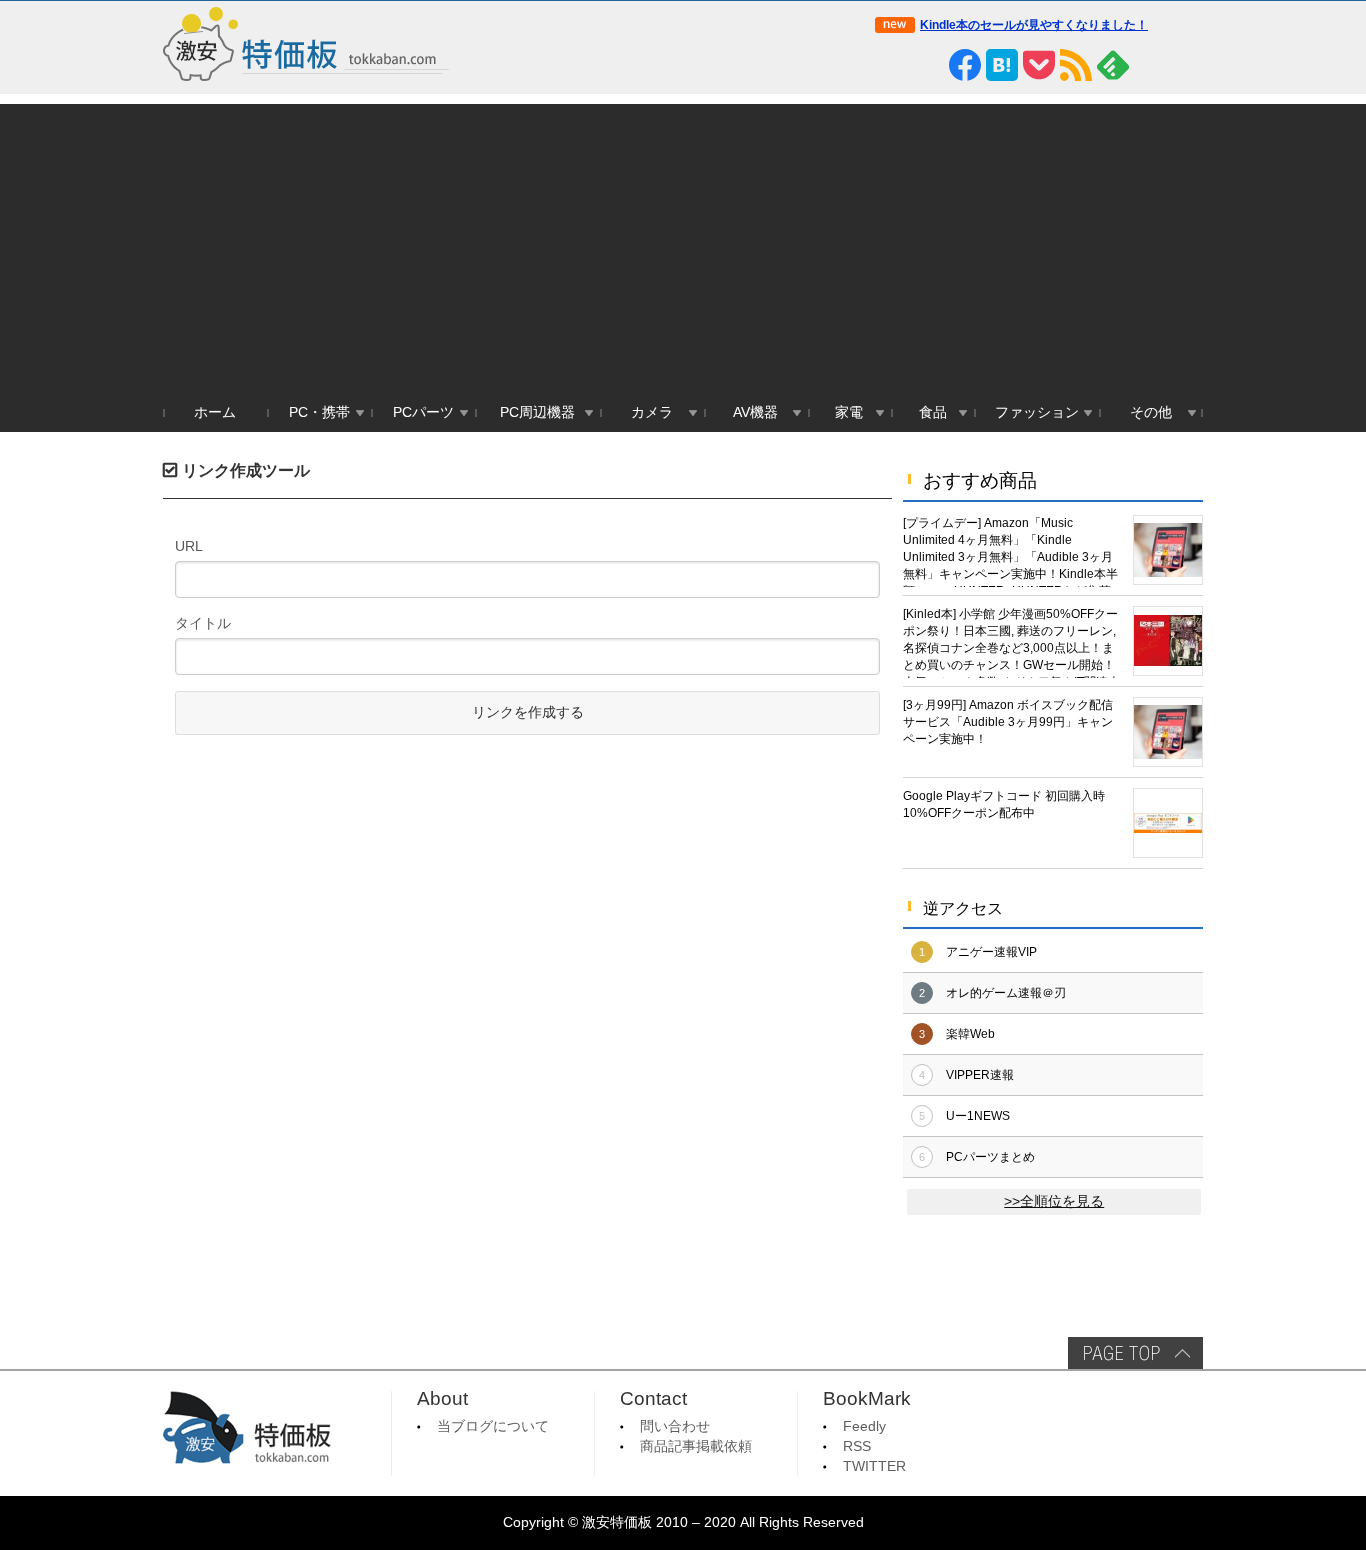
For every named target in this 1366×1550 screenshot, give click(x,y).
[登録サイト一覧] (1150, 65)
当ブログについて (493, 1426)
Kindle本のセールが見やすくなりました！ (1034, 25)
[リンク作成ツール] (1187, 65)
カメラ (652, 412)
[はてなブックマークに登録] (1002, 65)
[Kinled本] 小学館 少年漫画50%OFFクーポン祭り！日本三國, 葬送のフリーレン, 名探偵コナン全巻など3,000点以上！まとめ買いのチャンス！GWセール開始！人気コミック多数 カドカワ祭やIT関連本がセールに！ (1011, 642)
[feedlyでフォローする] (1113, 65)
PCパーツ (423, 412)
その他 (1151, 412)
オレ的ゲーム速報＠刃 (1006, 993)
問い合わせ (675, 1426)
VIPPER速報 (980, 1075)
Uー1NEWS (978, 1116)
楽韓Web (970, 1034)
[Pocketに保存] (1039, 65)
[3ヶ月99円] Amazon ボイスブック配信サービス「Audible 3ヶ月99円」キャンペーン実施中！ (1008, 722)
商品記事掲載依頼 (696, 1446)
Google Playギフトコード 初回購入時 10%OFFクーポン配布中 (1004, 804)
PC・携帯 (319, 412)
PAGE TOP (1135, 1353)
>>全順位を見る (1054, 1201)
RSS (857, 1446)
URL (189, 546)
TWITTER (874, 1466)
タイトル (203, 623)
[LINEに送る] (928, 65)
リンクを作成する (528, 712)
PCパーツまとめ (990, 1157)
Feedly (864, 1426)
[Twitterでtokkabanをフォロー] (891, 65)
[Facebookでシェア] (965, 65)
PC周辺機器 (537, 412)
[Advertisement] (683, 244)
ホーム (215, 412)
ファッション (1037, 412)
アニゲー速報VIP (991, 952)
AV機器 (755, 412)
